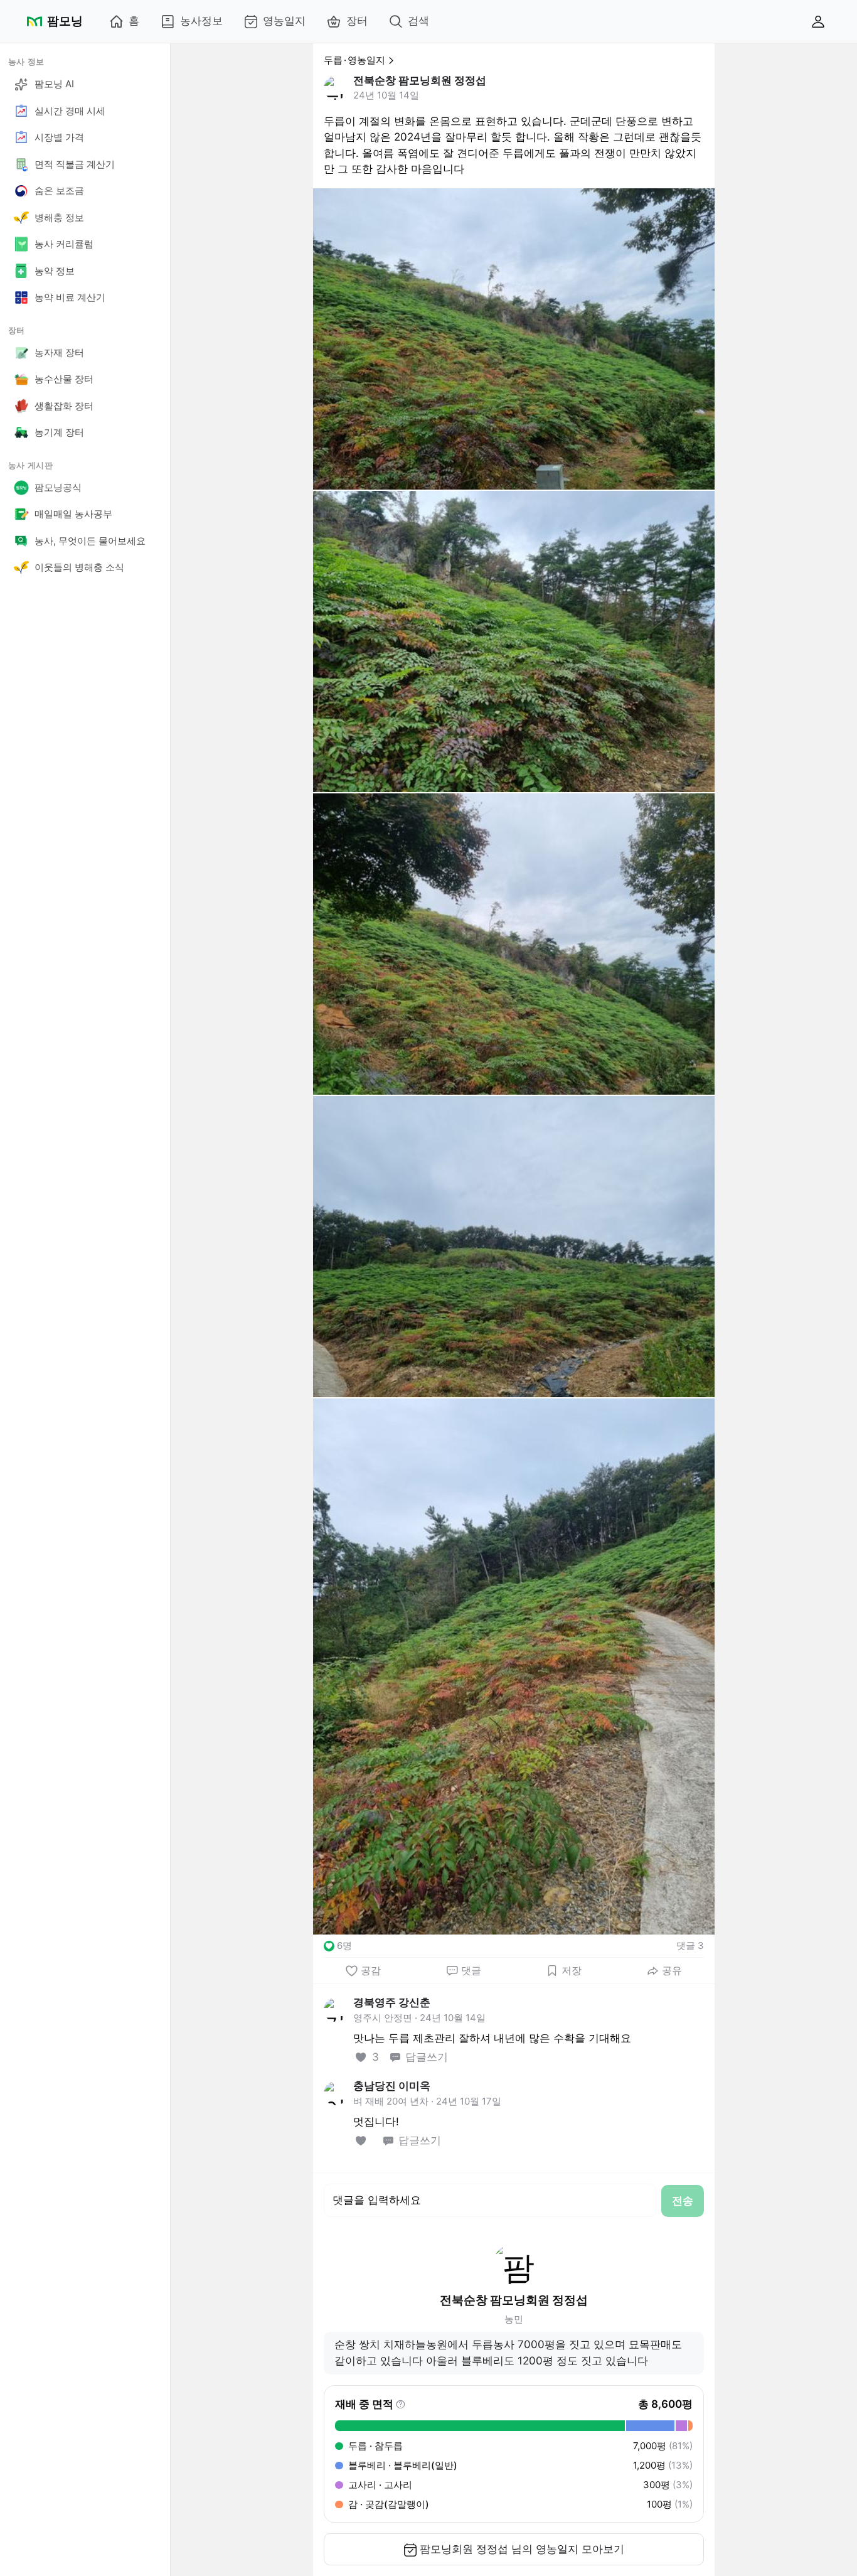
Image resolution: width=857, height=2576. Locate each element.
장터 (357, 21)
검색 (418, 21)
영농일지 (284, 21)
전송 (683, 2201)
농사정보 (201, 21)
